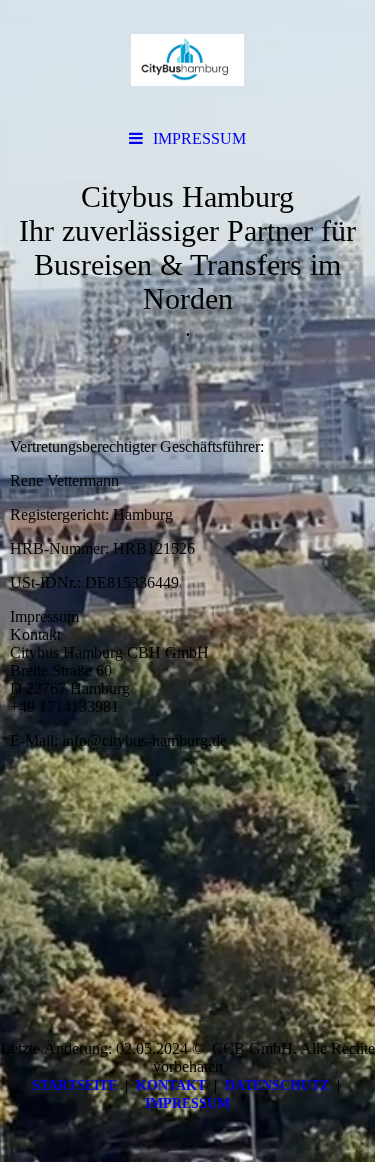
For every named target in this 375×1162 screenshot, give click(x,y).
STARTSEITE (74, 1085)
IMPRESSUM (199, 138)
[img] (187, 60)
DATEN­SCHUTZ (277, 1085)
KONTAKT (171, 1085)
